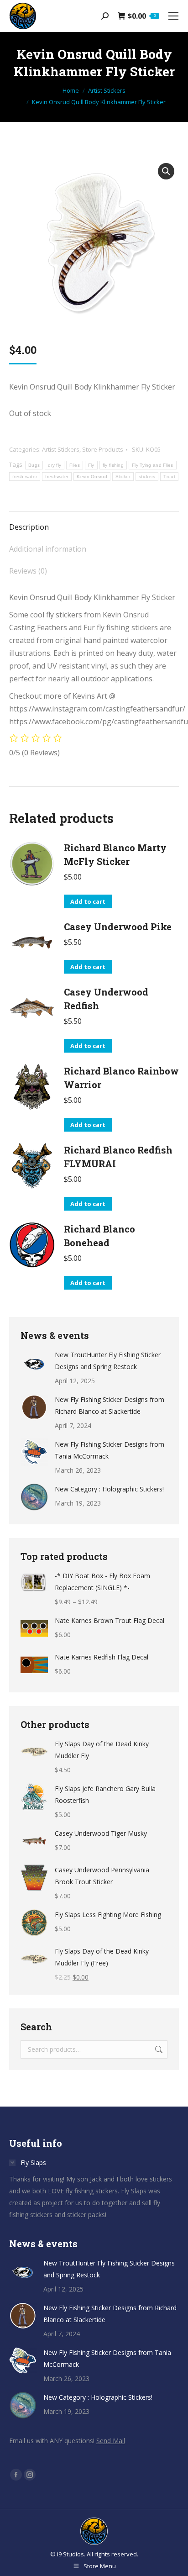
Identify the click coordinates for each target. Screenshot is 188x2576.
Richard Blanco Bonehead (99, 1236)
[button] (166, 171)
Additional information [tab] (48, 549)
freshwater (57, 477)
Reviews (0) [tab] (28, 571)
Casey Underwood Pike (118, 927)
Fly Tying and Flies (153, 465)
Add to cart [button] (88, 901)
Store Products (103, 449)
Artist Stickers (61, 449)
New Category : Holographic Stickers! (109, 1489)
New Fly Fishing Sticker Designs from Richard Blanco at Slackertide (110, 1405)
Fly (91, 465)
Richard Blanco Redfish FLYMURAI (118, 1157)
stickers (147, 477)
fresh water (25, 477)
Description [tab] (29, 527)
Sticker (123, 477)
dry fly (55, 465)
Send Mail (111, 2441)
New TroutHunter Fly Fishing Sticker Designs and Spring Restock (108, 1361)
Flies (75, 465)
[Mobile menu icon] (173, 16)
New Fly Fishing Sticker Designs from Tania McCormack (110, 1450)
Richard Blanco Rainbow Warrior (121, 1078)
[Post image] (34, 1363)
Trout (169, 477)
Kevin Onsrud (92, 477)
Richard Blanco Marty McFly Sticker (115, 854)
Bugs (34, 465)
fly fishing (113, 465)
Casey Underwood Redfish (106, 999)
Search (158, 2049)
